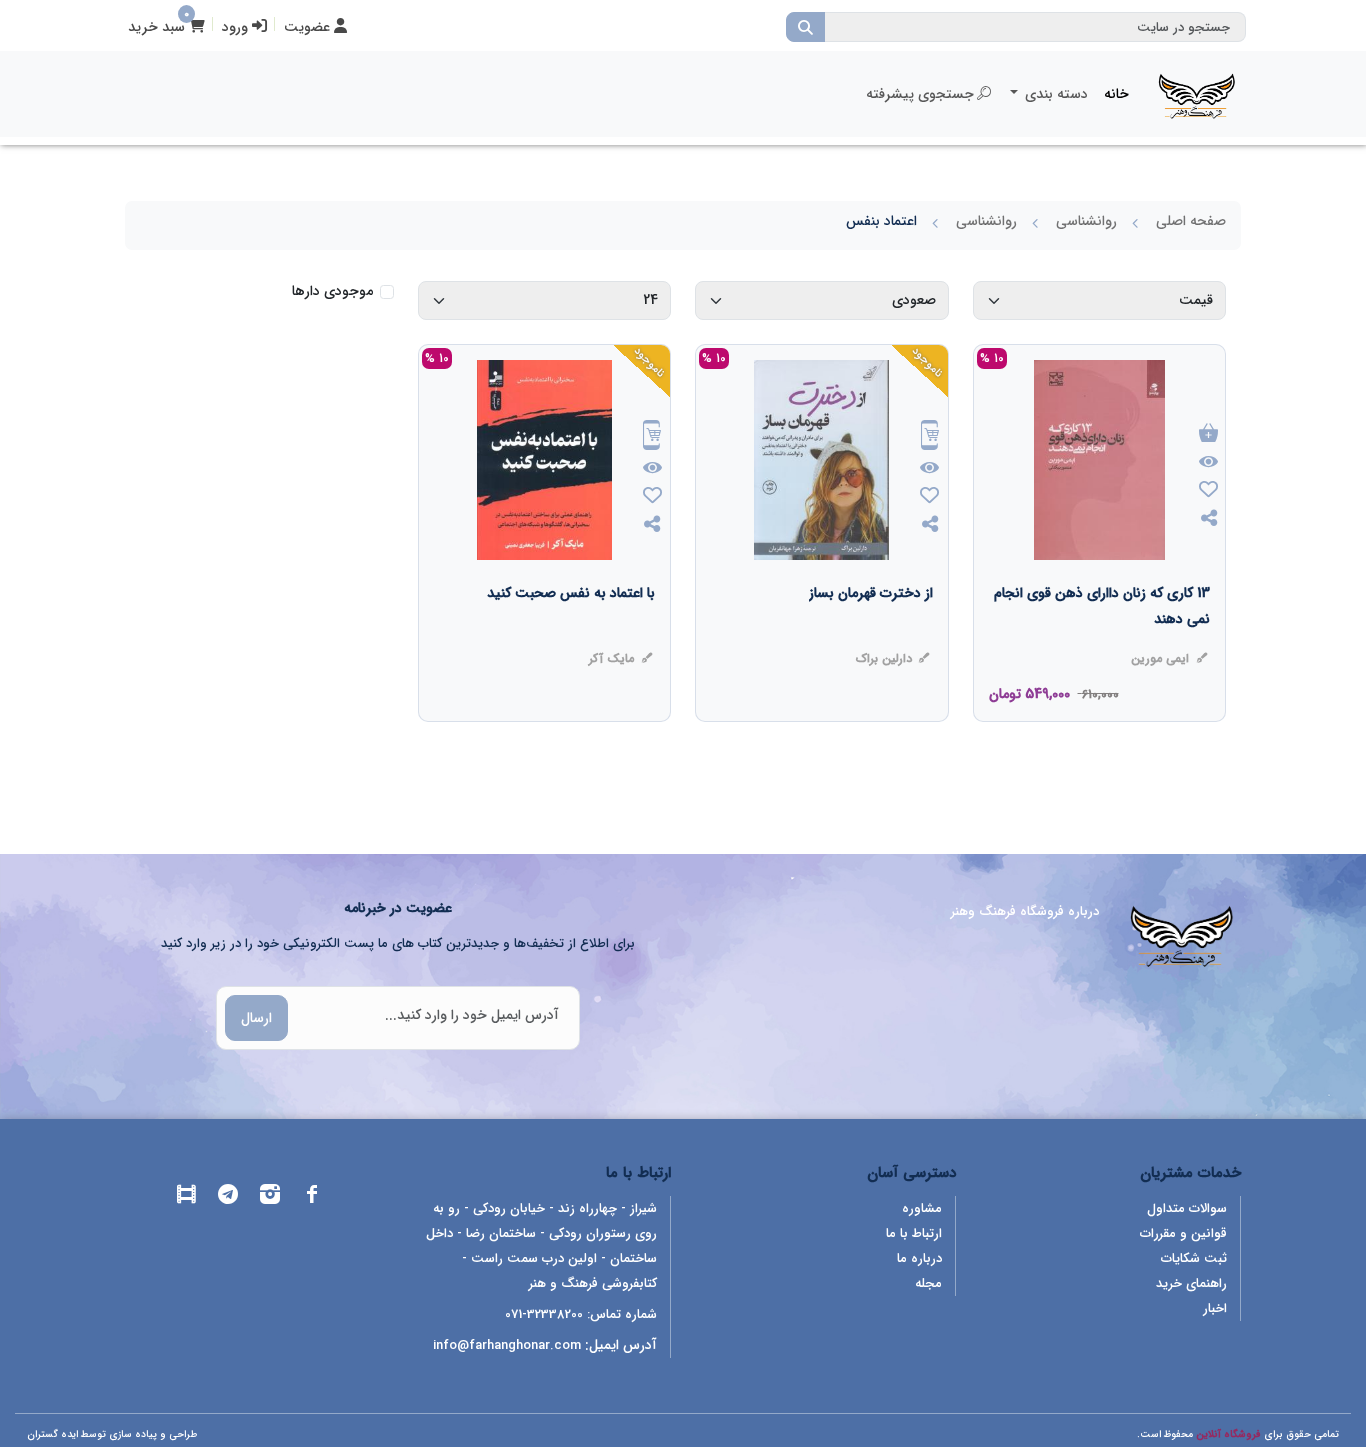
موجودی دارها (332, 291)
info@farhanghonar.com (507, 1345)
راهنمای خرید (1191, 1283)
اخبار (1215, 1308)
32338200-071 (544, 1314)
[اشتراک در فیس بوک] (312, 1197)
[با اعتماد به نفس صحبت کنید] (571, 633)
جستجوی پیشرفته (920, 94)
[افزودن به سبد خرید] (1208, 434)
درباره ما (919, 1258)
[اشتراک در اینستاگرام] (270, 1197)
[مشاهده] (1208, 463)
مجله (928, 1283)
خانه (1116, 94)
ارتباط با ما (914, 1233)
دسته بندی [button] (1054, 94)
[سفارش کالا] (930, 437)
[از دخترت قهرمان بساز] (871, 633)
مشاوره (922, 1208)
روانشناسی (1086, 221)
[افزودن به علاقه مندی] (1208, 491)
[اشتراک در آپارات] (186, 1197)
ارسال (256, 1018)
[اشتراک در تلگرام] (228, 1197)
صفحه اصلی (1191, 221)
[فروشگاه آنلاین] (1197, 94)
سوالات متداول (1187, 1208)
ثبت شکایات (1194, 1258)
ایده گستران (52, 1434)
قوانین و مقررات (1183, 1233)
